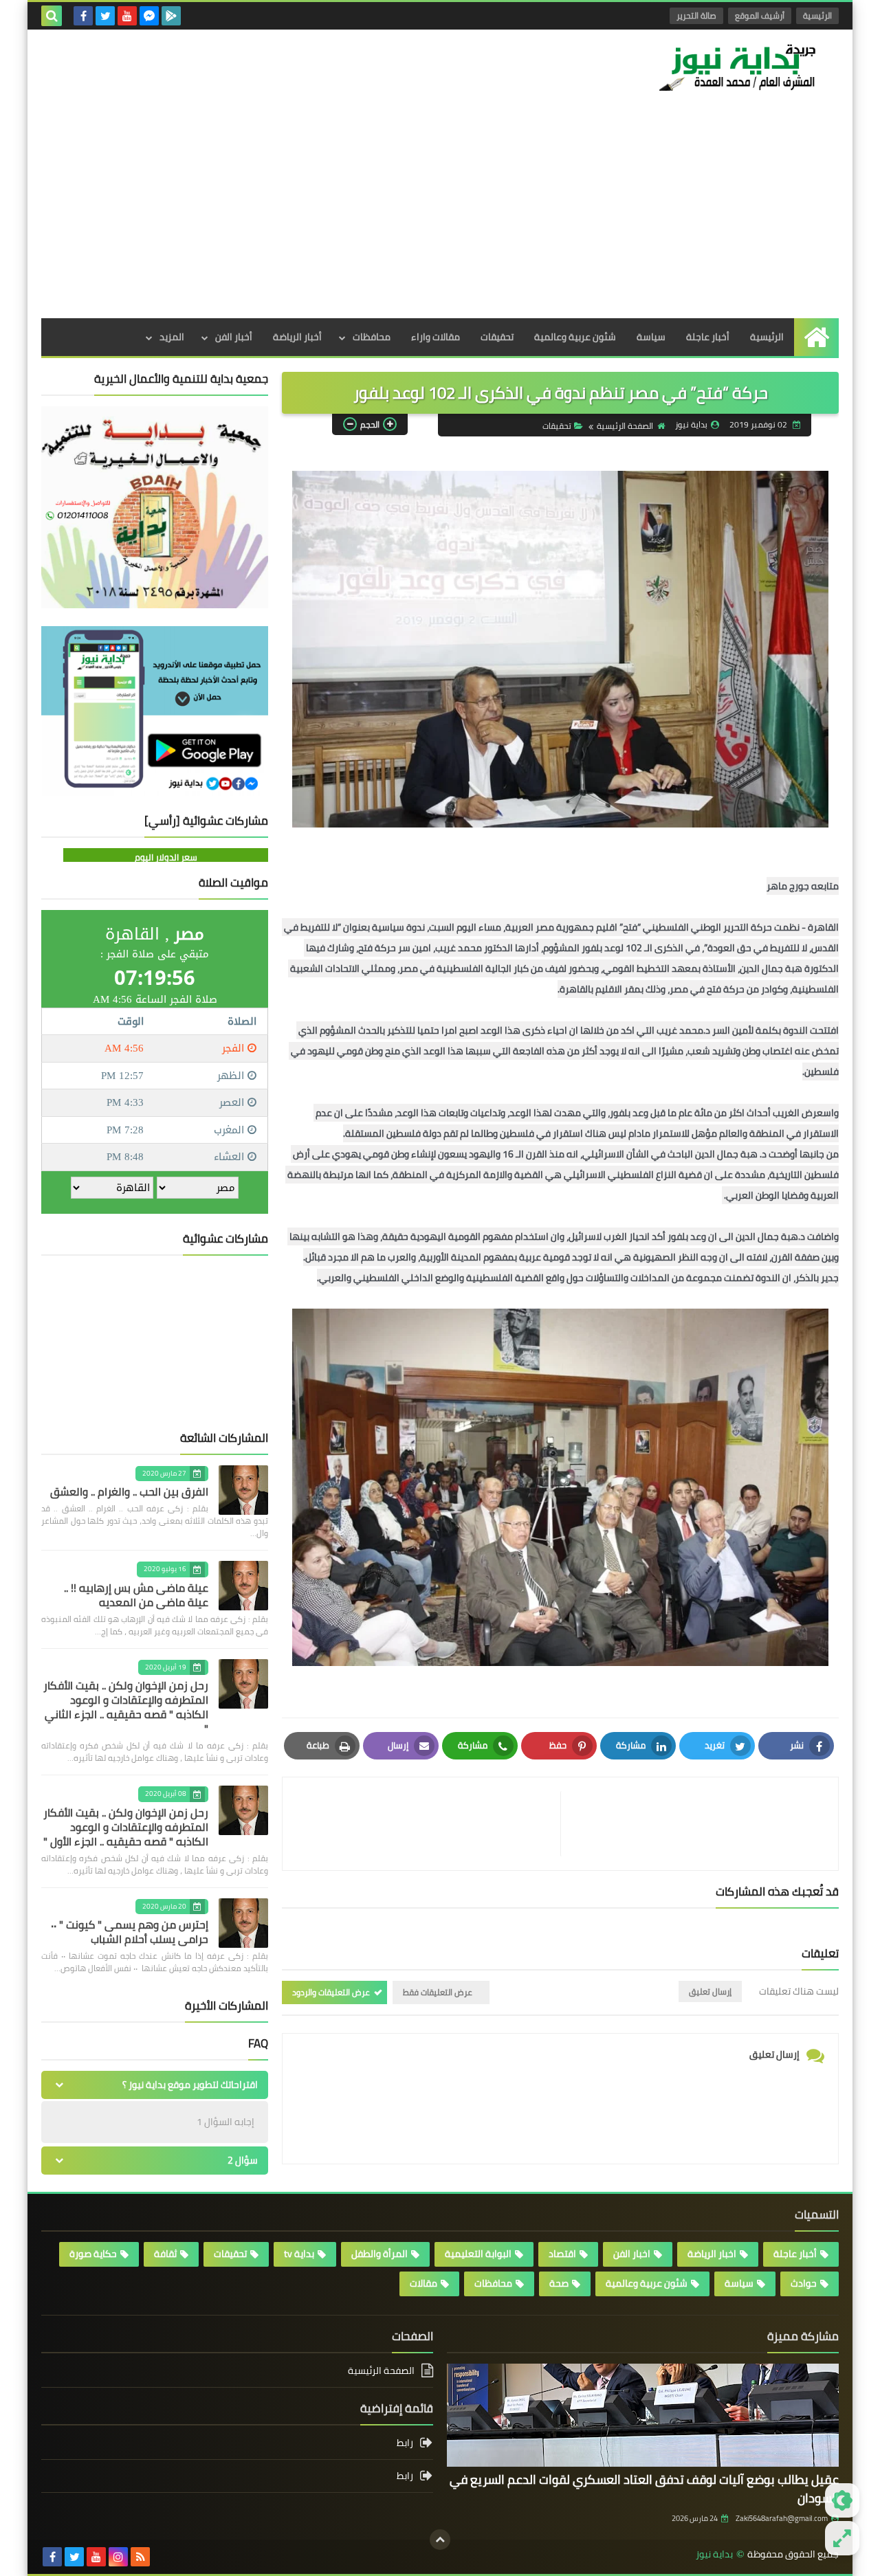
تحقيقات (497, 337)
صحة (559, 2283)
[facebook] (83, 16)
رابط (405, 2444)
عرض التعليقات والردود (331, 1992)
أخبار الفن (234, 337)
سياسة (651, 337)
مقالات (423, 2283)
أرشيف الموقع (760, 15)
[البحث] (52, 16)
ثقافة (165, 2254)
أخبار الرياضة (297, 337)
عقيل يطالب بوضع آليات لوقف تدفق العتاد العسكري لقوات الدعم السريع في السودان (644, 2489)
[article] (428, 1824)
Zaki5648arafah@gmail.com (782, 2518)
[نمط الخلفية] (842, 2538)
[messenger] (149, 16)
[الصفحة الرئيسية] (816, 337)
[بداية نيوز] (739, 67)
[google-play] (171, 16)
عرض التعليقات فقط (438, 1992)
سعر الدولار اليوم (166, 857)
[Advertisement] (440, 215)
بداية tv (299, 2254)
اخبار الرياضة (712, 2254)
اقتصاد (562, 2254)
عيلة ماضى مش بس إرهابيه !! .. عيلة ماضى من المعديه (136, 1595)
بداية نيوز (714, 2554)
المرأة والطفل (379, 2254)
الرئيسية (817, 15)
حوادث (804, 2283)
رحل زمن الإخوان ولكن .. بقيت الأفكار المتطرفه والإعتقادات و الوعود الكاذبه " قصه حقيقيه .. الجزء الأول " (126, 1827)
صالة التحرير (696, 15)
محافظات (372, 337)
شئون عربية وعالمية (575, 337)
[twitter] (105, 16)
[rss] (140, 2557)
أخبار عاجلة (708, 337)
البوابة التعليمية (478, 2254)
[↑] (440, 2540)
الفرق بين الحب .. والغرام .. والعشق (129, 1491)
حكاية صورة (93, 2254)
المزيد (172, 337)
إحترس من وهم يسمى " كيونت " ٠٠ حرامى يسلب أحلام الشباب (130, 1932)
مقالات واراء (436, 337)
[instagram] (118, 2557)
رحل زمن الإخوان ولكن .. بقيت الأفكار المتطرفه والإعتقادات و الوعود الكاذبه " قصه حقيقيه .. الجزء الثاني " (126, 1707)
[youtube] (127, 16)
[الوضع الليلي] (842, 2500)
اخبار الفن (632, 2254)
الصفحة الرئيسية (625, 426)
